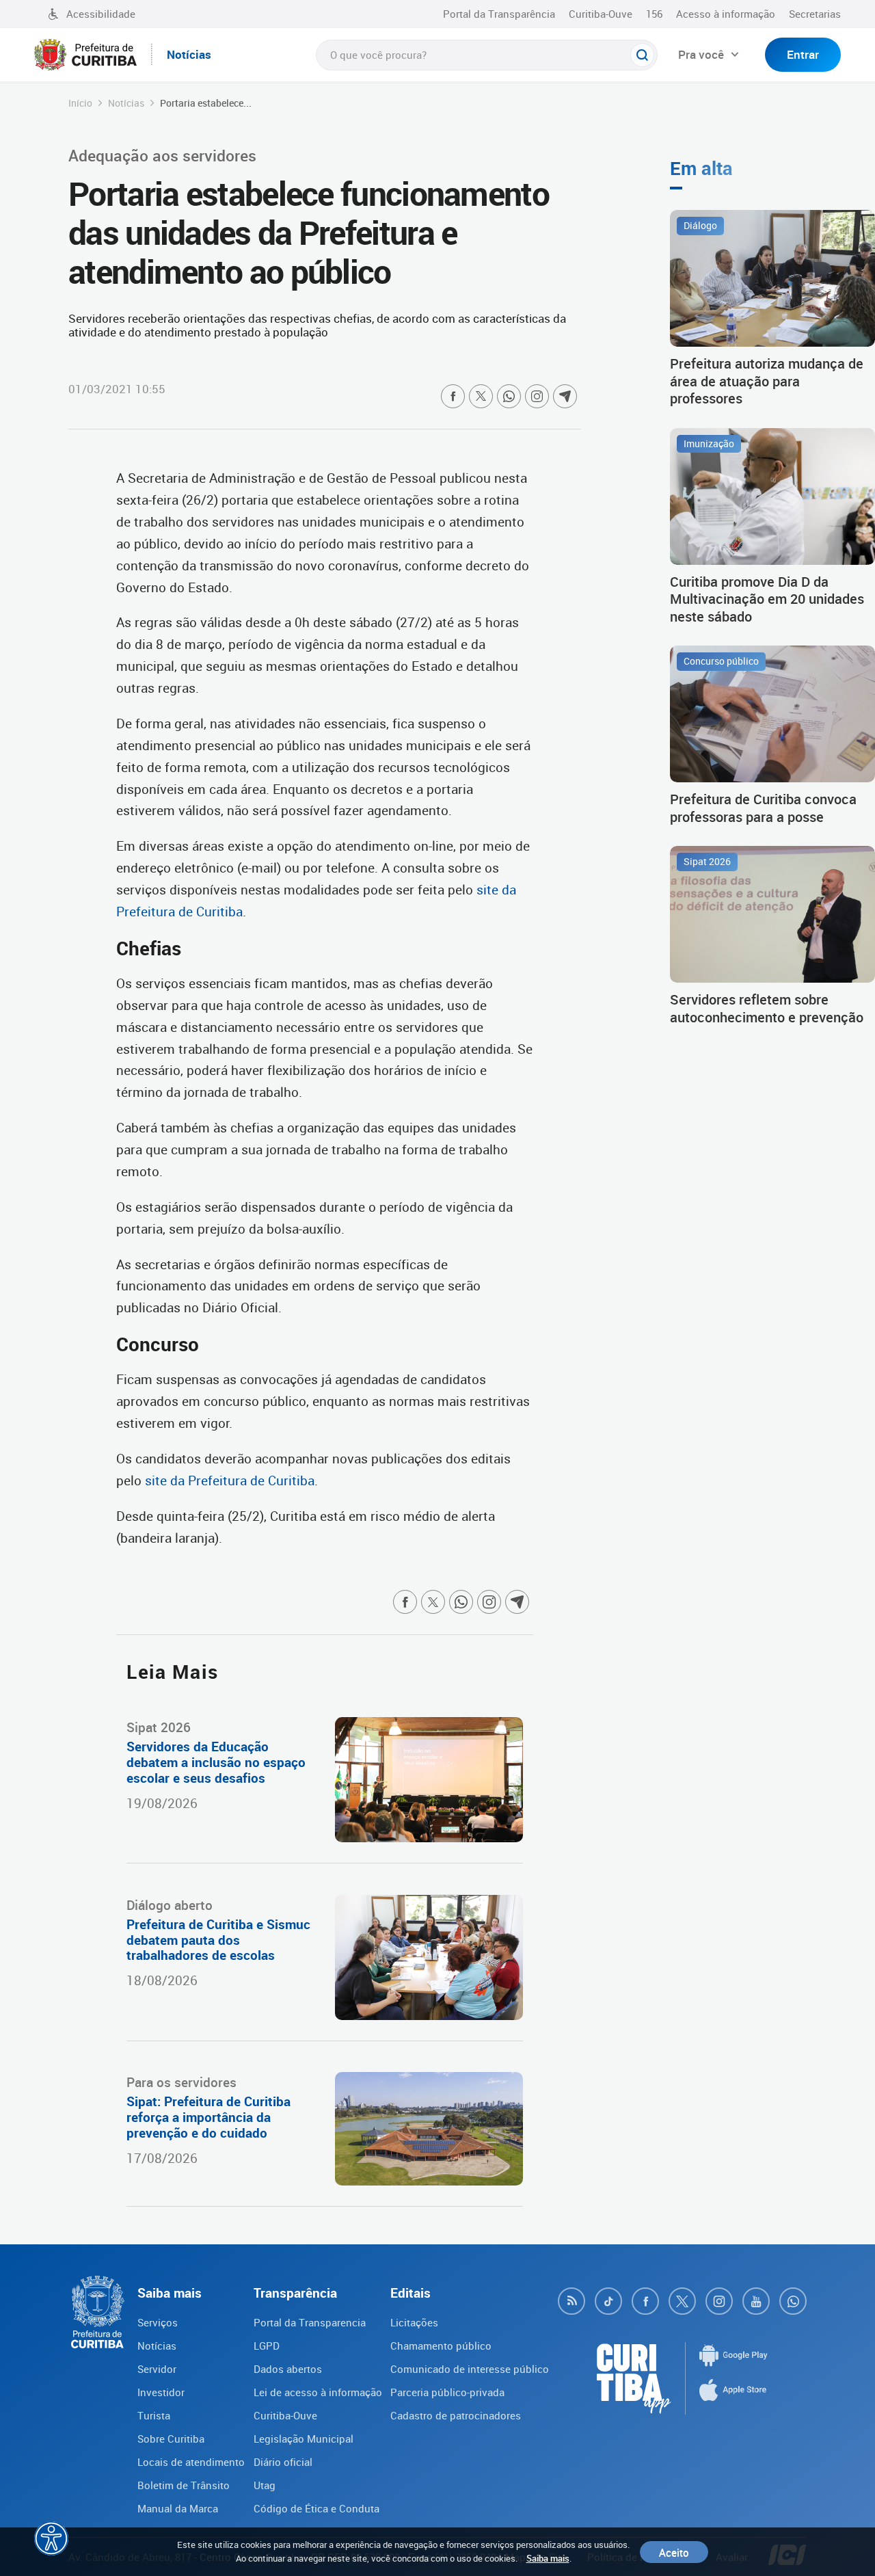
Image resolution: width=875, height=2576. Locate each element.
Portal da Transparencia (310, 2322)
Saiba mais (548, 2558)
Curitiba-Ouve (601, 14)
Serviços (158, 2322)
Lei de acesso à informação (318, 2392)
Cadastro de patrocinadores (456, 2415)
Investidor (161, 2392)
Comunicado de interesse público (470, 2369)
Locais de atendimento (191, 2462)
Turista (154, 2415)
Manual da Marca (178, 2508)
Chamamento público (441, 2346)
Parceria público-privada (447, 2392)
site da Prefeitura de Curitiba (230, 1480)
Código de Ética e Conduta (317, 2508)
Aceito (674, 2552)
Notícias (126, 103)
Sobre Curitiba (171, 2439)
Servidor (157, 2369)
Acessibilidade (101, 14)
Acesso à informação (726, 14)
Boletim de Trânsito (184, 2485)
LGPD (267, 2346)
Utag (265, 2485)
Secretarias (815, 14)
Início (80, 103)
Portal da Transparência (499, 14)
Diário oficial (283, 2462)
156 (654, 14)
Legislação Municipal (304, 2439)
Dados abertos (288, 2369)
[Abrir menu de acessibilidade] (51, 2538)
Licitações (414, 2322)
